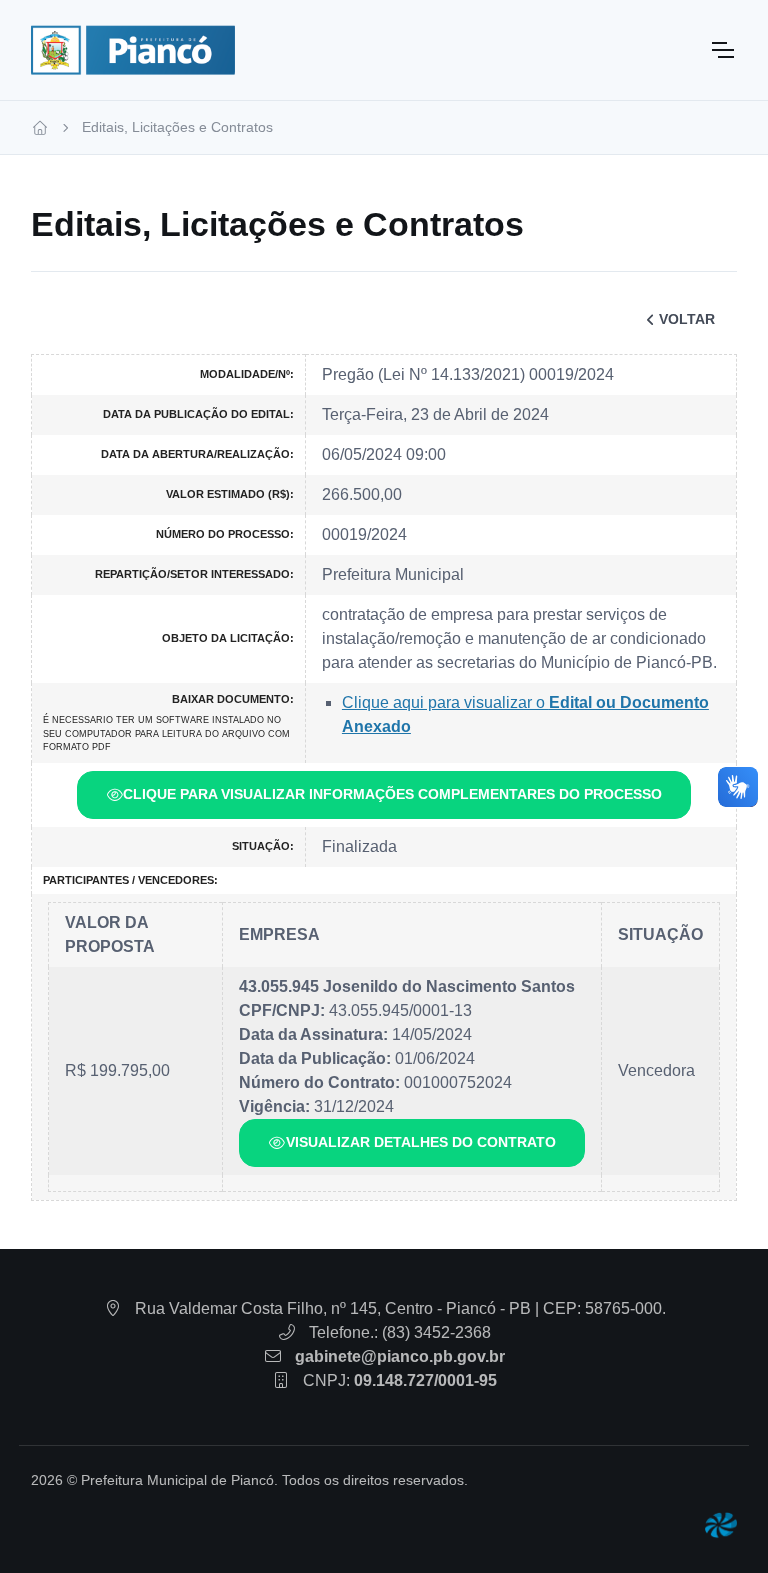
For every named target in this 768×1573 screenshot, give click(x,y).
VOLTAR (687, 319)
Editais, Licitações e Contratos (177, 127)
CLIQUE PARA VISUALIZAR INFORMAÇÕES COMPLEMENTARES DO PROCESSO (392, 794)
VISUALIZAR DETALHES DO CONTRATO (421, 1142)
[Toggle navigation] (722, 50)
